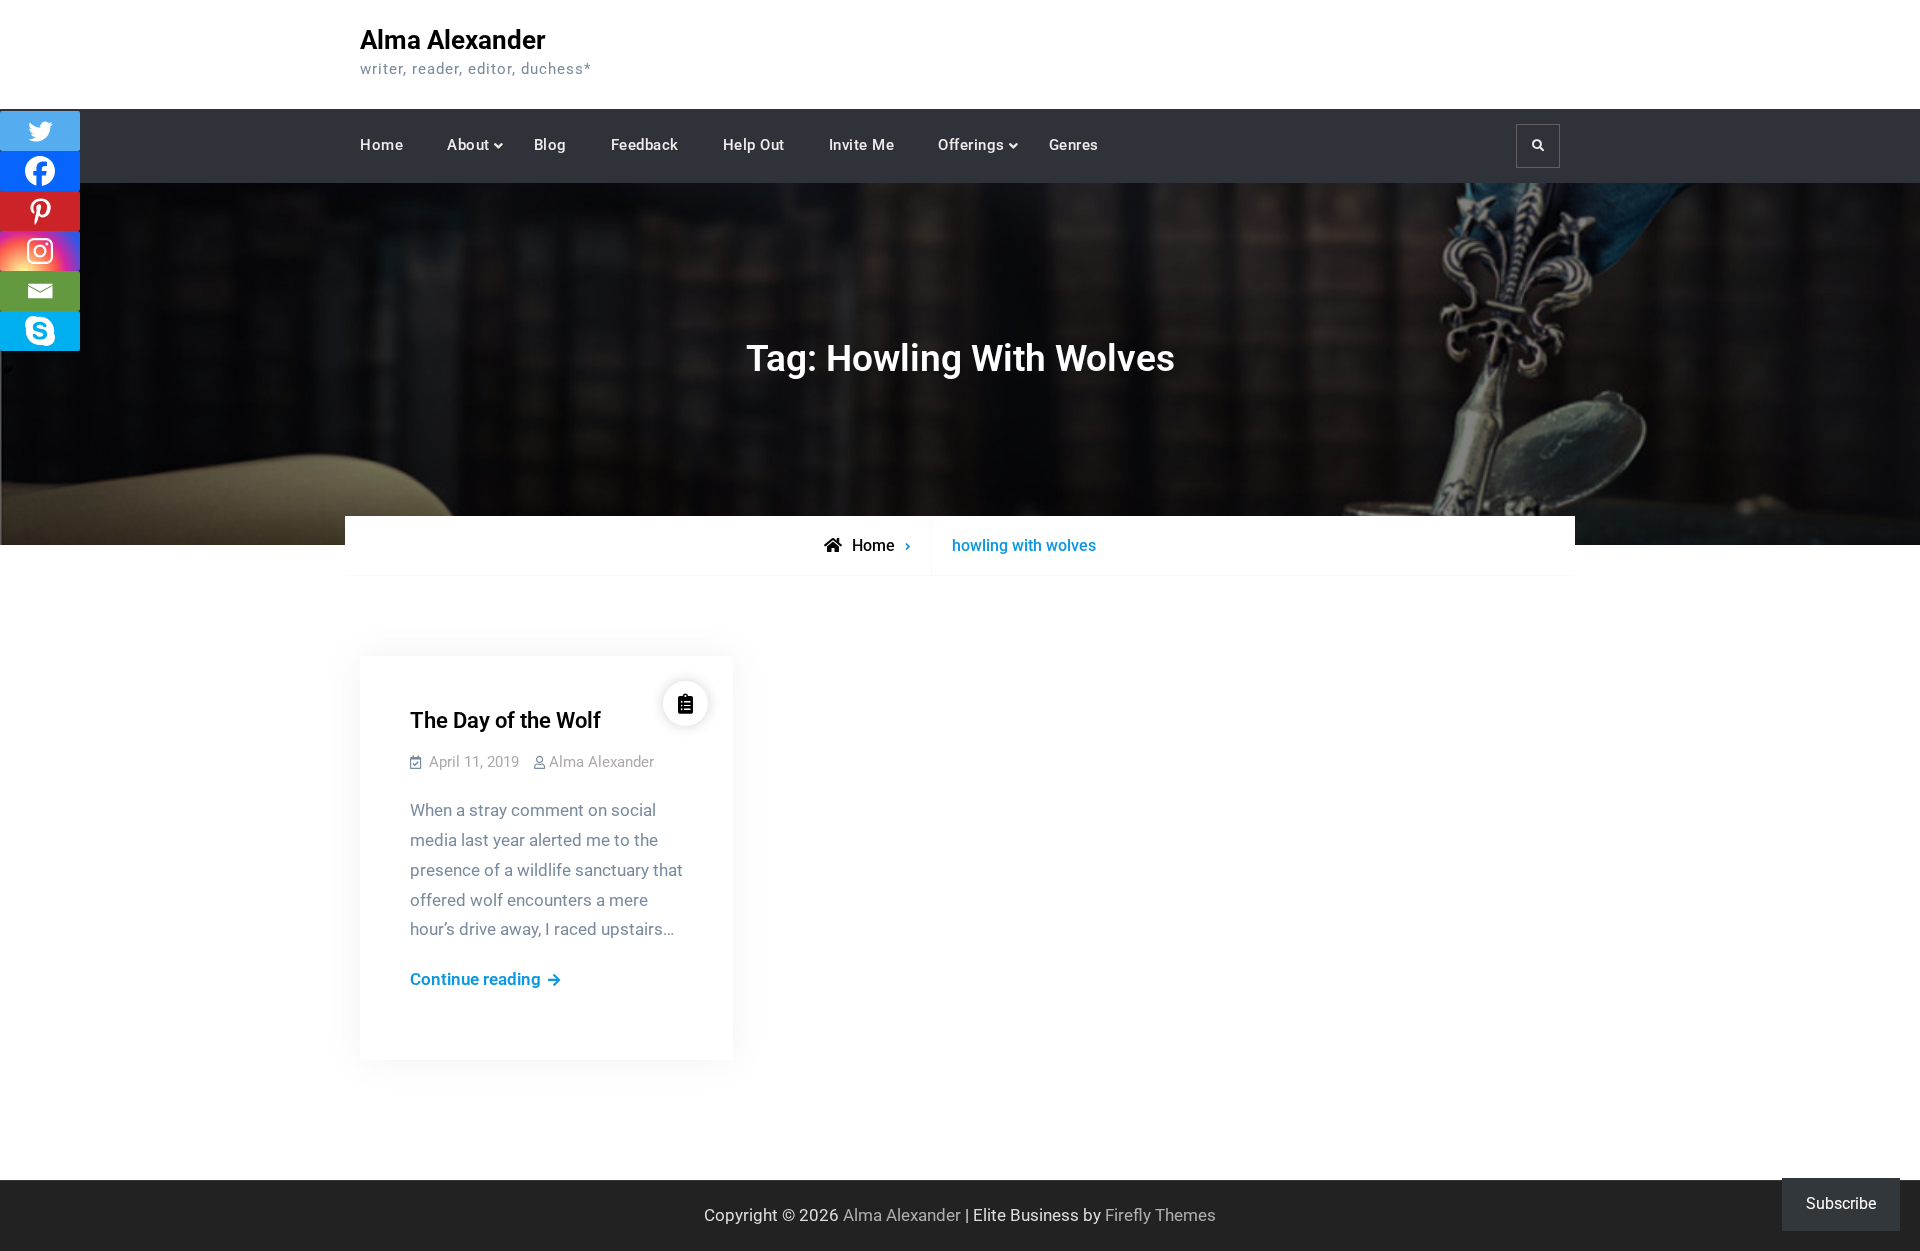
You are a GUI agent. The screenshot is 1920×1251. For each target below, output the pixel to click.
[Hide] (8, 370)
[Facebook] (40, 171)
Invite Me (862, 145)
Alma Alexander (453, 40)
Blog (550, 145)
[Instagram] (40, 251)
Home (381, 145)
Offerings (971, 145)
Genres (1074, 145)
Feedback (645, 145)
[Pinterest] (40, 211)
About (468, 145)
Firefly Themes (1160, 1215)
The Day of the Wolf (505, 720)
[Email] (40, 291)
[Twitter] (40, 131)
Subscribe (1841, 1203)
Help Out (754, 145)
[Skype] (40, 331)
